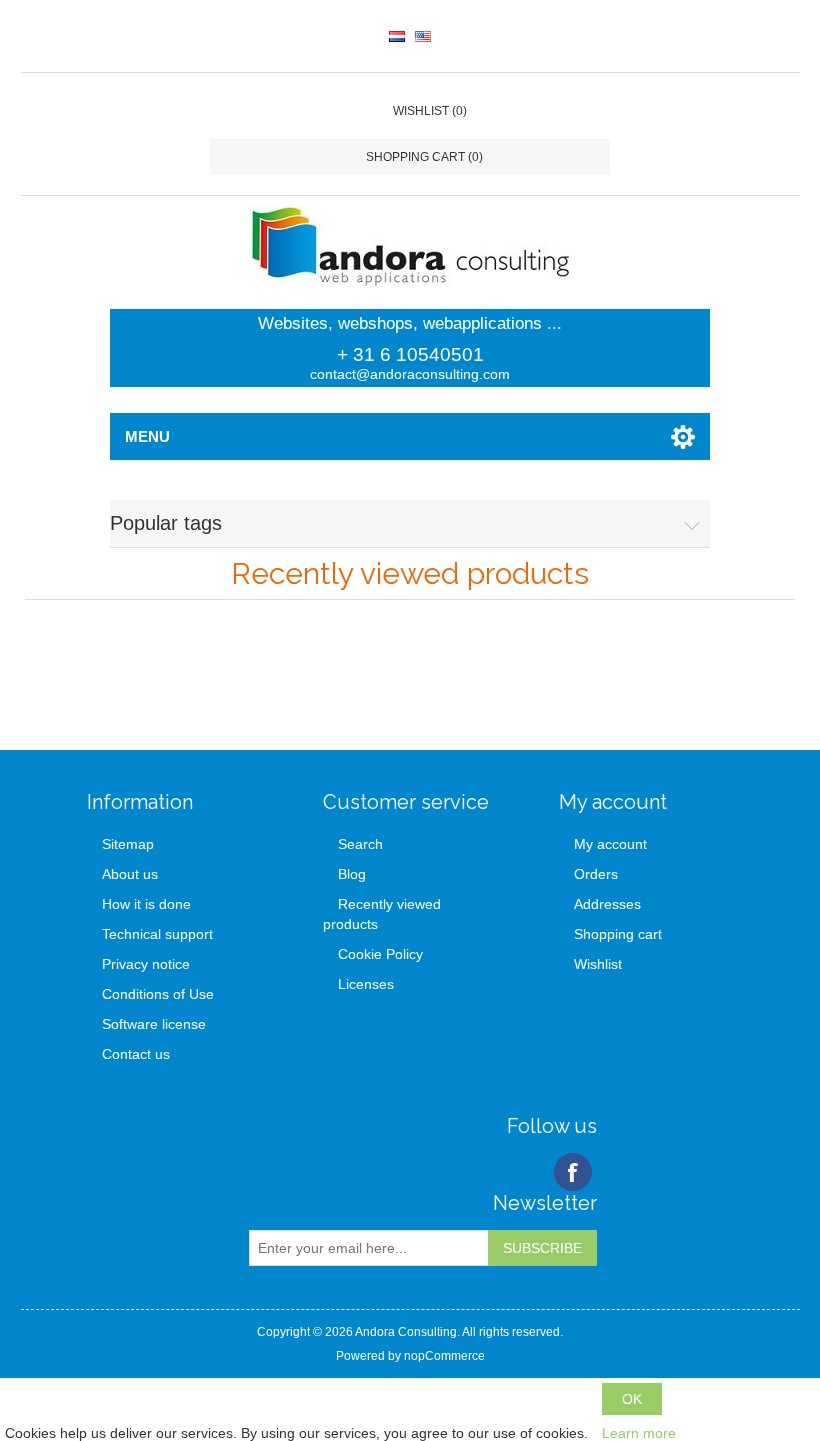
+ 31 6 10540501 (410, 354)
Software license (154, 1024)
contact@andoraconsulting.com (410, 374)
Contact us (136, 1054)
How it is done (146, 904)
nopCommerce (444, 1356)
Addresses (607, 904)
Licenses (366, 984)
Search (360, 844)
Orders (596, 874)
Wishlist (598, 964)
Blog (352, 874)
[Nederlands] (397, 36)
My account (610, 844)
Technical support (157, 934)
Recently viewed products (382, 914)
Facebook (573, 1172)
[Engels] (423, 36)
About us (130, 874)
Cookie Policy (380, 954)
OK (632, 1399)
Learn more (639, 1433)
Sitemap (128, 844)
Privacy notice (146, 964)
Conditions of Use (158, 994)
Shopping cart (618, 934)
